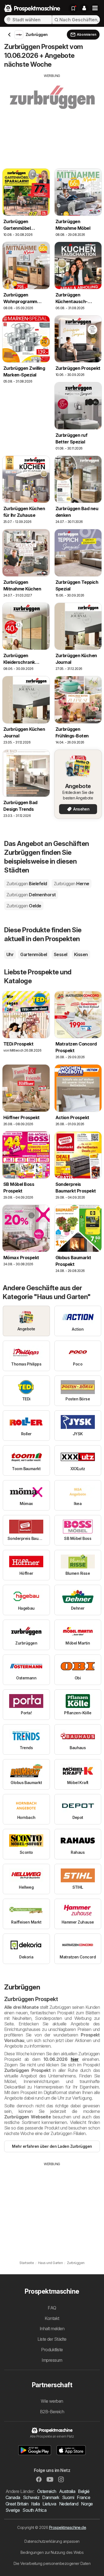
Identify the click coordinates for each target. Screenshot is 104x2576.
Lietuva (49, 2504)
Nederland (69, 2504)
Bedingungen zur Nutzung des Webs (52, 2552)
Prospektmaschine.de (68, 2527)
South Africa (34, 2510)
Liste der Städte (52, 2339)
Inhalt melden (52, 2329)
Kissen (81, 954)
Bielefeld (27, 884)
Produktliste (52, 2350)
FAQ (52, 2308)
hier (75, 2059)
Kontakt (52, 2318)
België (84, 2491)
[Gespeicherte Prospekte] (73, 8)
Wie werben (52, 2401)
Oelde (24, 906)
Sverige (13, 2510)
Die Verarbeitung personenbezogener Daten (52, 2563)
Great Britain (17, 2504)
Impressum (52, 2360)
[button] (84, 8)
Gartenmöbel (34, 954)
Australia (67, 2491)
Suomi (68, 2497)
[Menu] (95, 8)
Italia (35, 2504)
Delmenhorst (31, 895)
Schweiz (31, 2497)
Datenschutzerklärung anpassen (52, 2541)
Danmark (51, 2497)
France (83, 2497)
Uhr (10, 954)
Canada (13, 2497)
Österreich (47, 2491)
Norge (87, 2504)
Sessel (61, 954)
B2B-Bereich (52, 2412)
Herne (72, 884)
